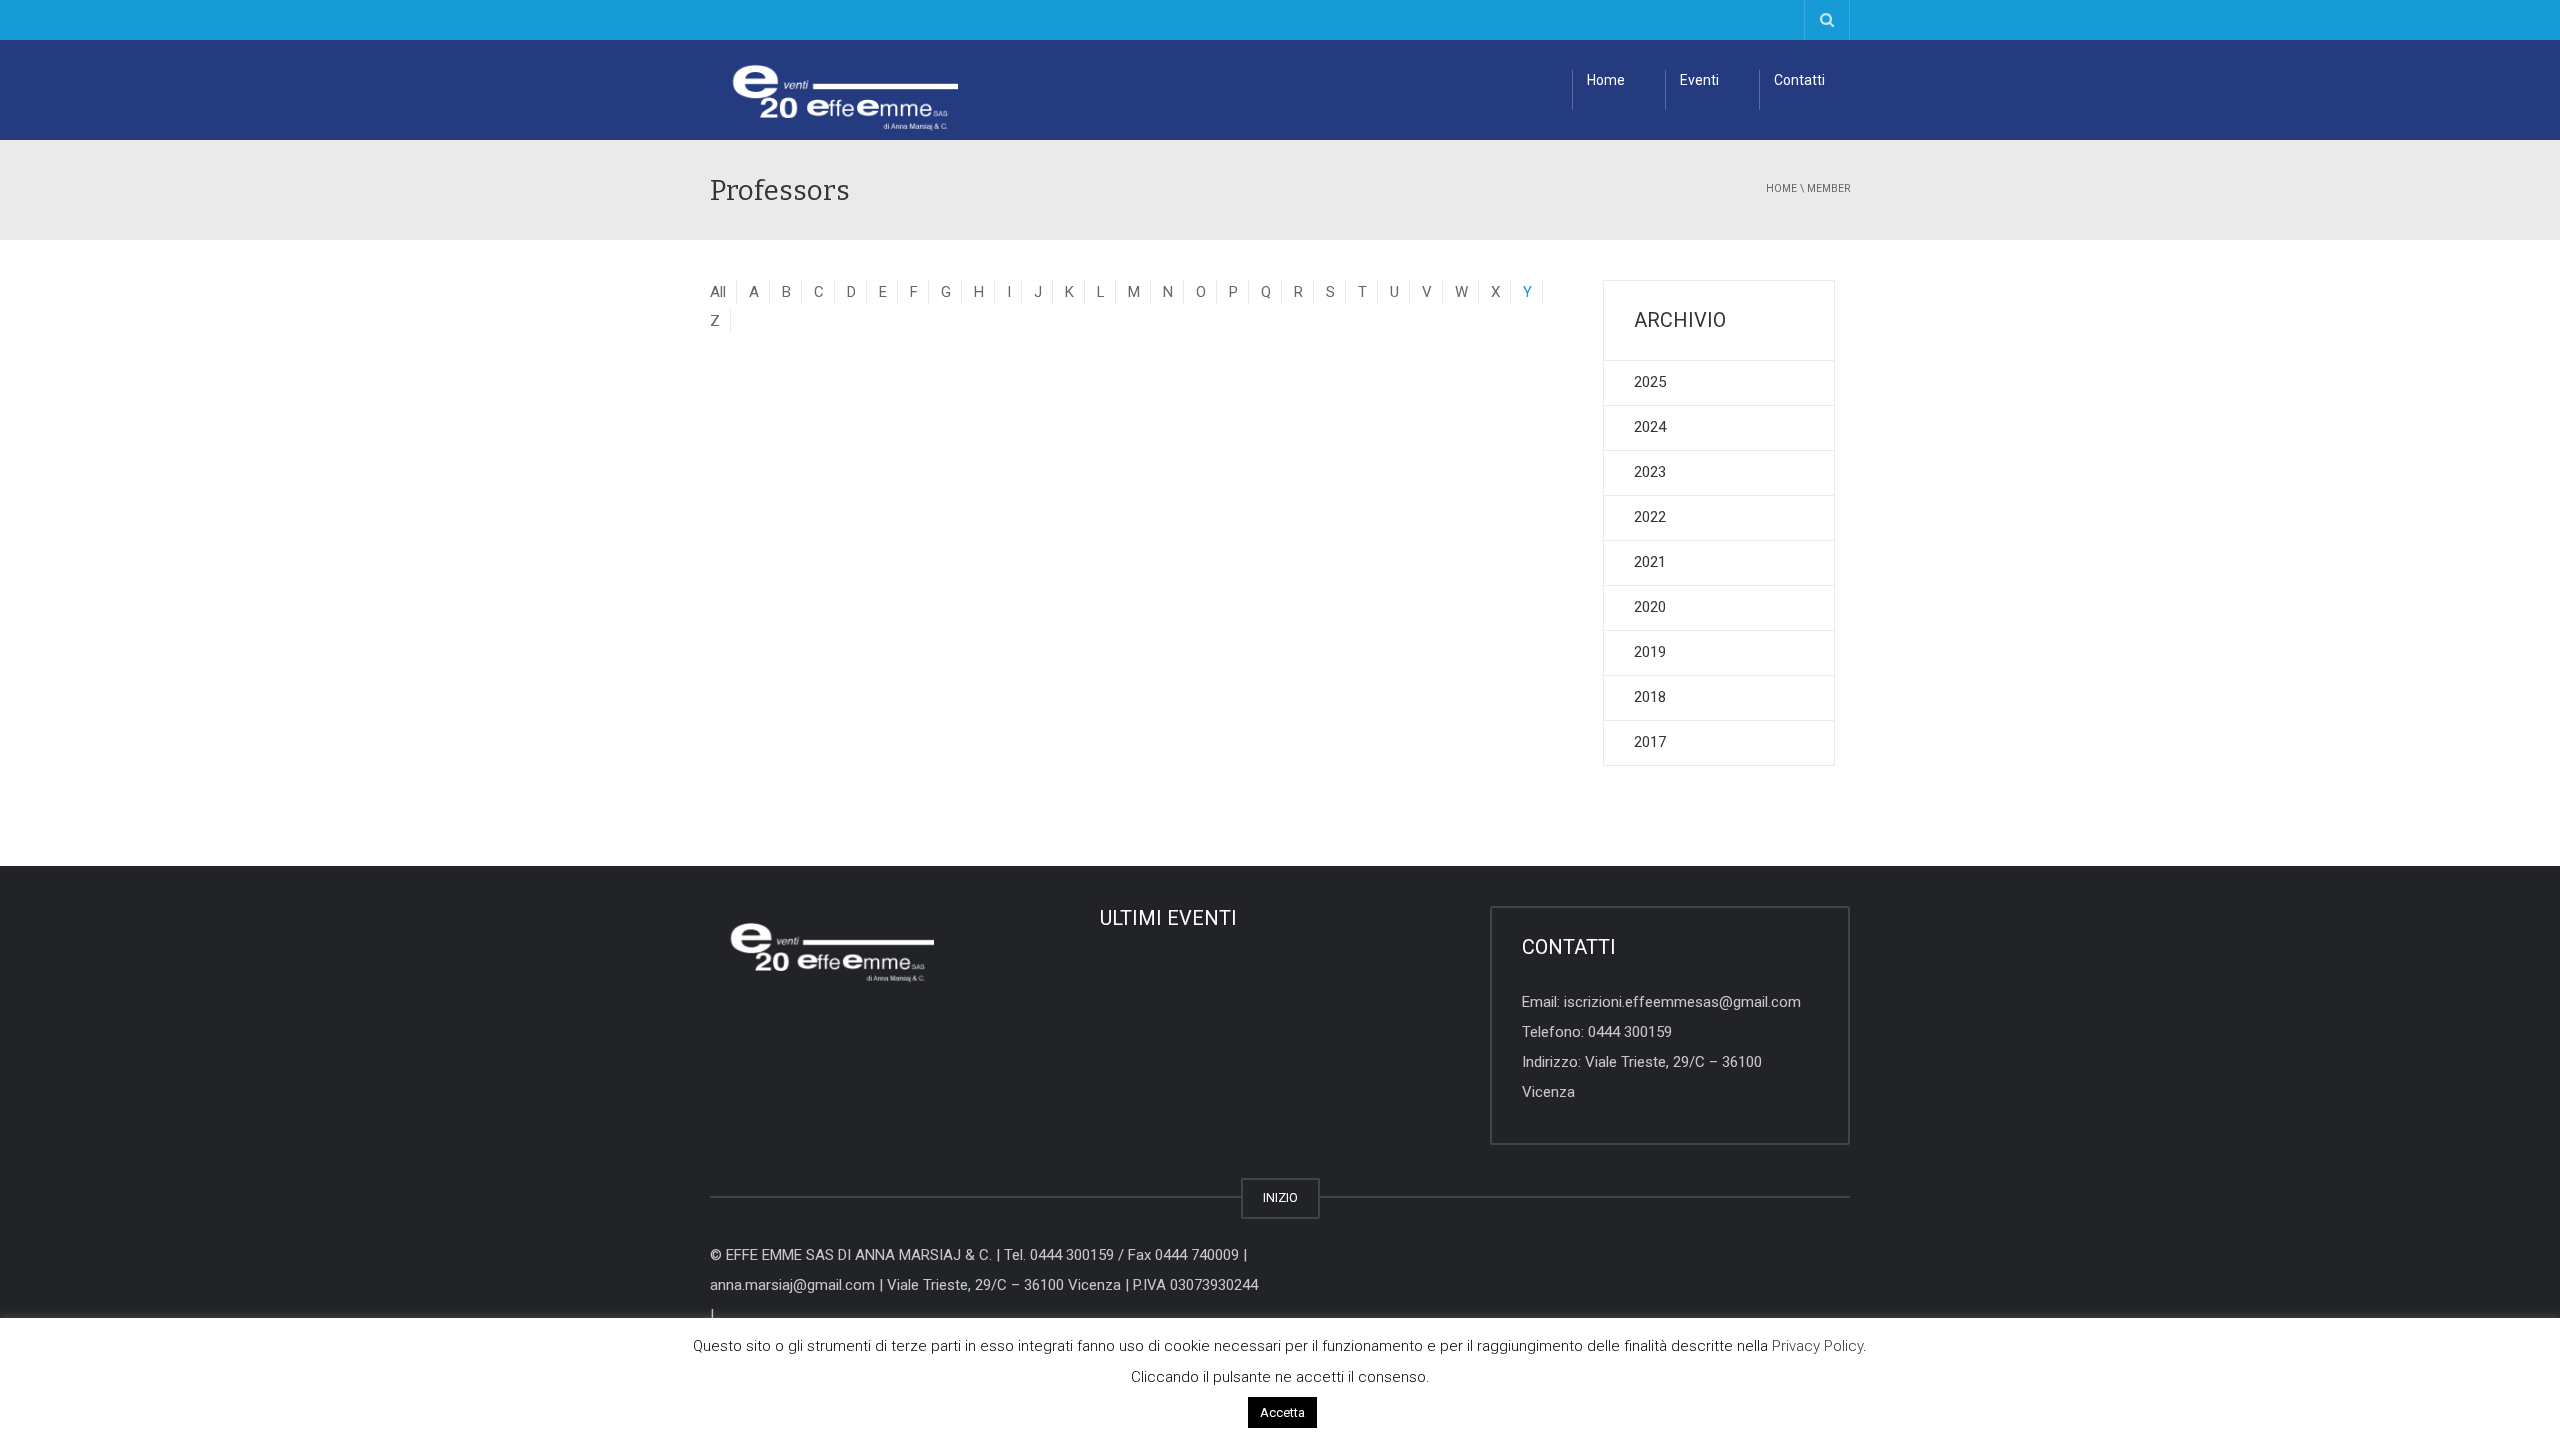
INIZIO (1280, 1197)
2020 (1650, 607)
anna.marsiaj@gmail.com (792, 1285)
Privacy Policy (1817, 1346)
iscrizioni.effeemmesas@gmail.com (1682, 1002)
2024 (1650, 427)
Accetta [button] (1282, 1412)
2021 (1650, 562)
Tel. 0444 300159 (1059, 1255)
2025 (1650, 382)
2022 (1650, 517)
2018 (1650, 697)
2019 (1650, 652)
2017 (1650, 742)
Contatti (1799, 80)
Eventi (1699, 80)
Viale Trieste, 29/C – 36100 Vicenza (1004, 1285)
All (718, 292)
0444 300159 (1630, 1032)
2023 (1650, 472)
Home (1606, 80)
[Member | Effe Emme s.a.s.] (834, 90)
